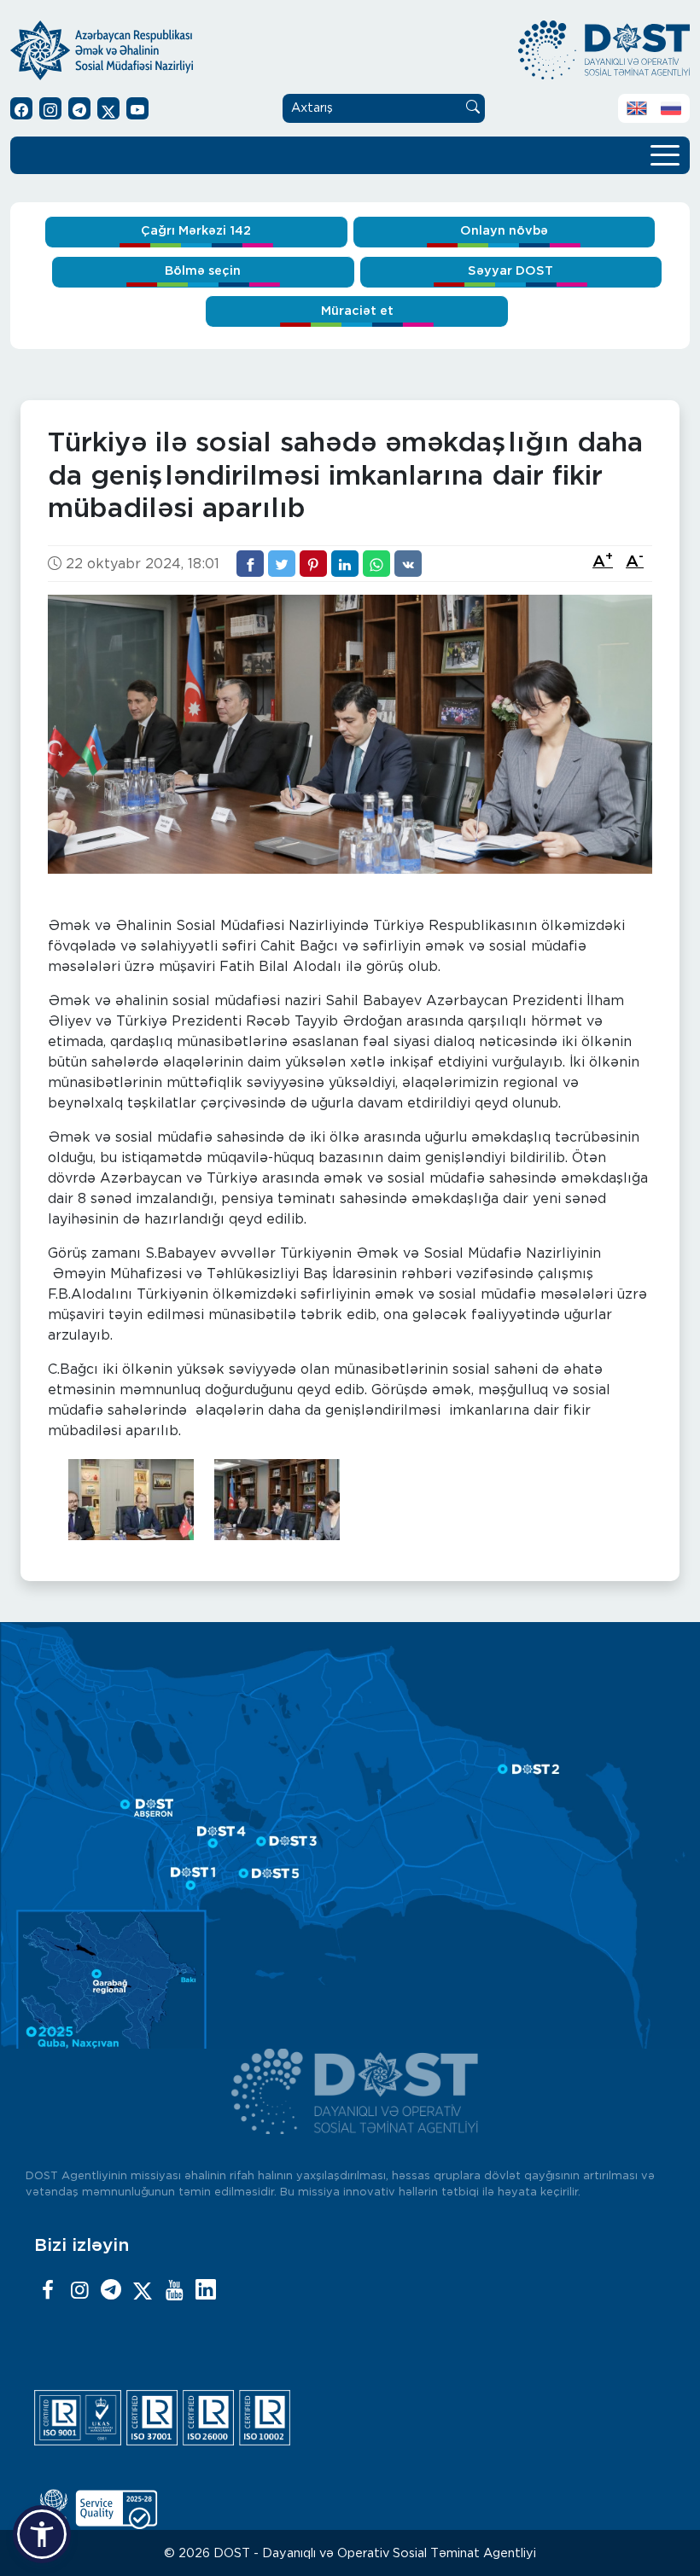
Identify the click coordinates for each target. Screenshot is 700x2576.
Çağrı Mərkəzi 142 (196, 231)
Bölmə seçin (203, 271)
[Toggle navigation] (665, 154)
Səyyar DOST (510, 271)
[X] (143, 2291)
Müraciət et (357, 311)
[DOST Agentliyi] (206, 2291)
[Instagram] (79, 2291)
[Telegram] (111, 2291)
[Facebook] (48, 2291)
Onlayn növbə (504, 231)
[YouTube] (174, 2291)
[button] (42, 2534)
